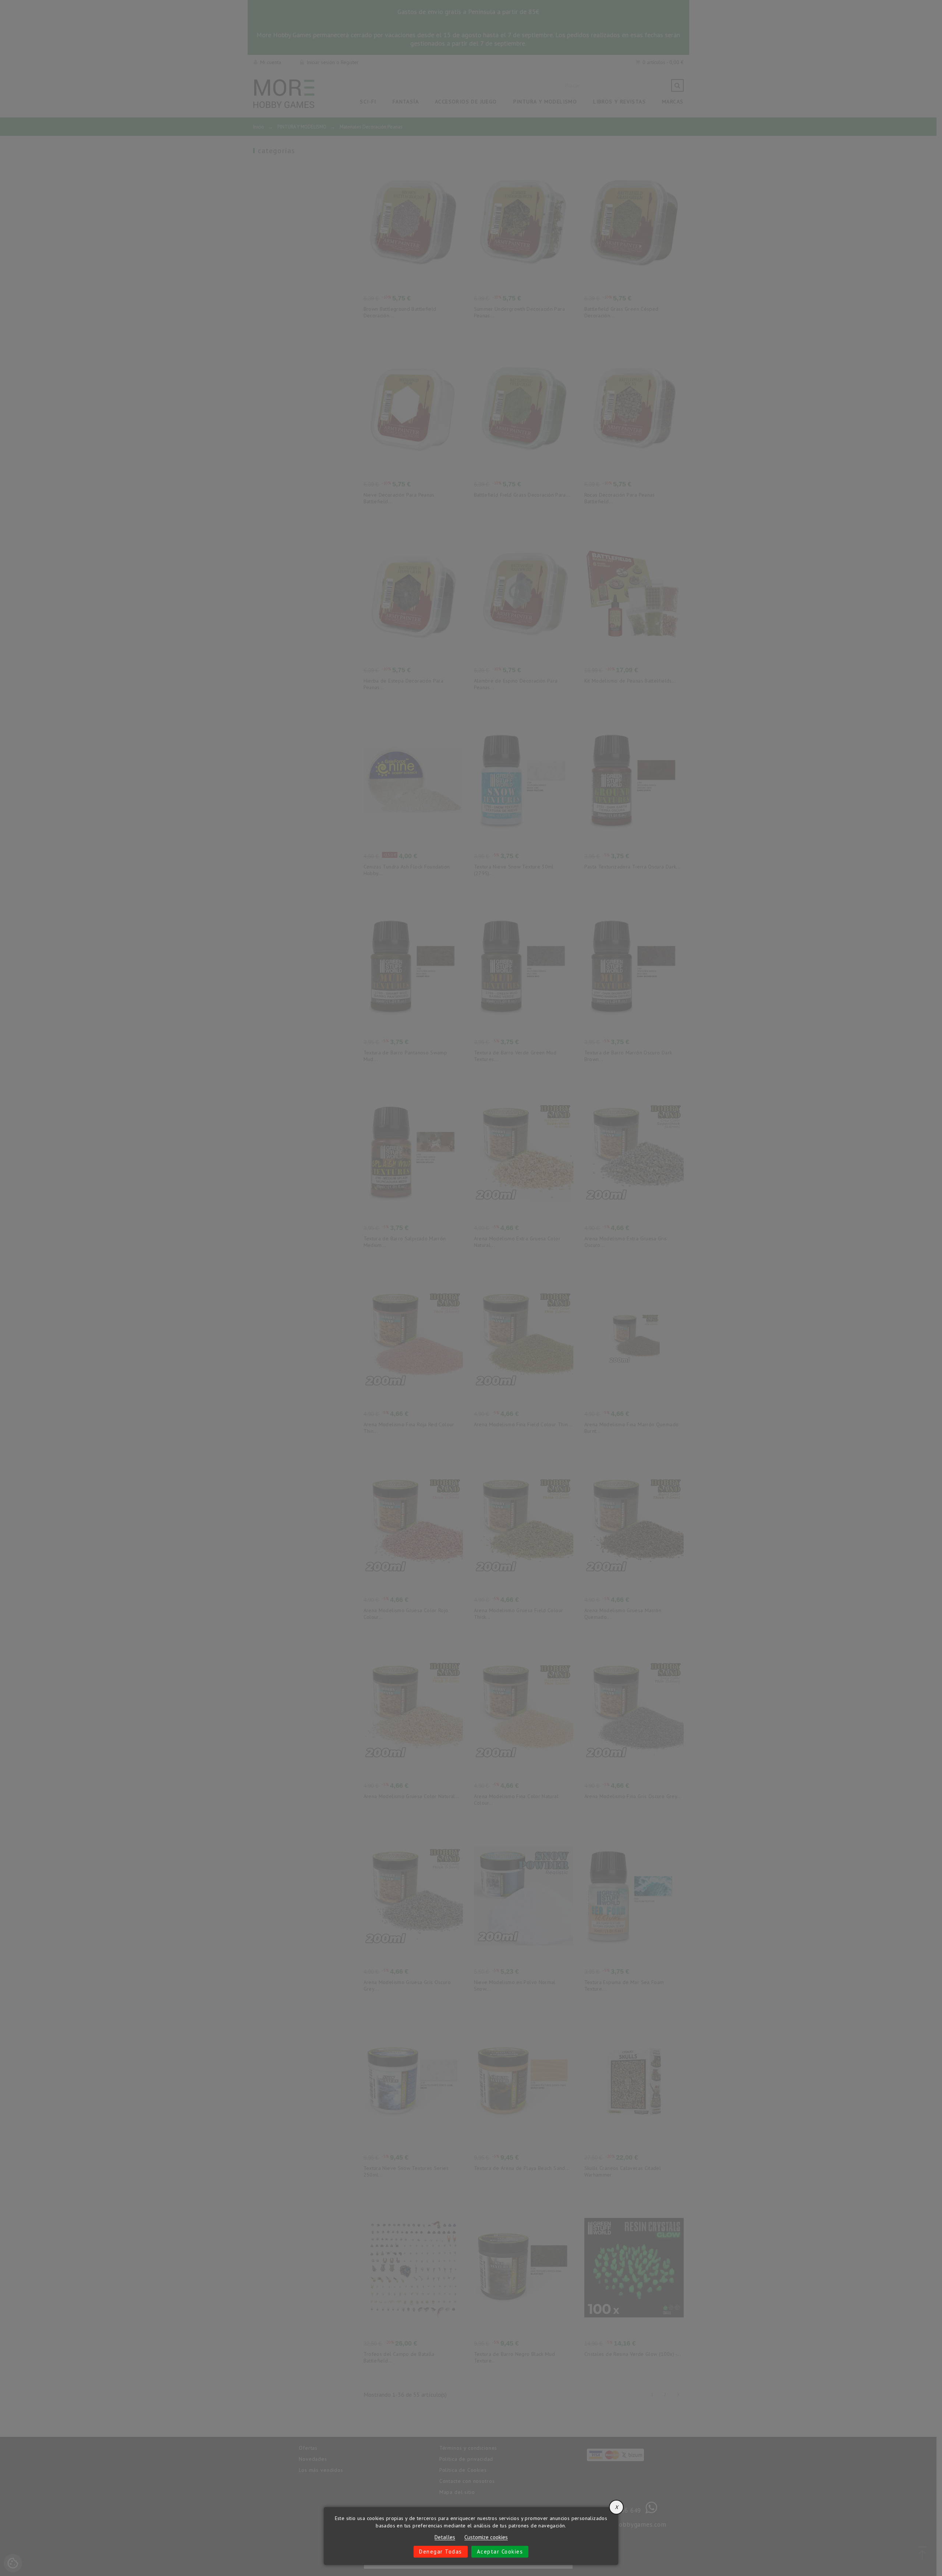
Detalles (445, 2538)
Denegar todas (441, 2552)
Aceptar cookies (500, 2552)
